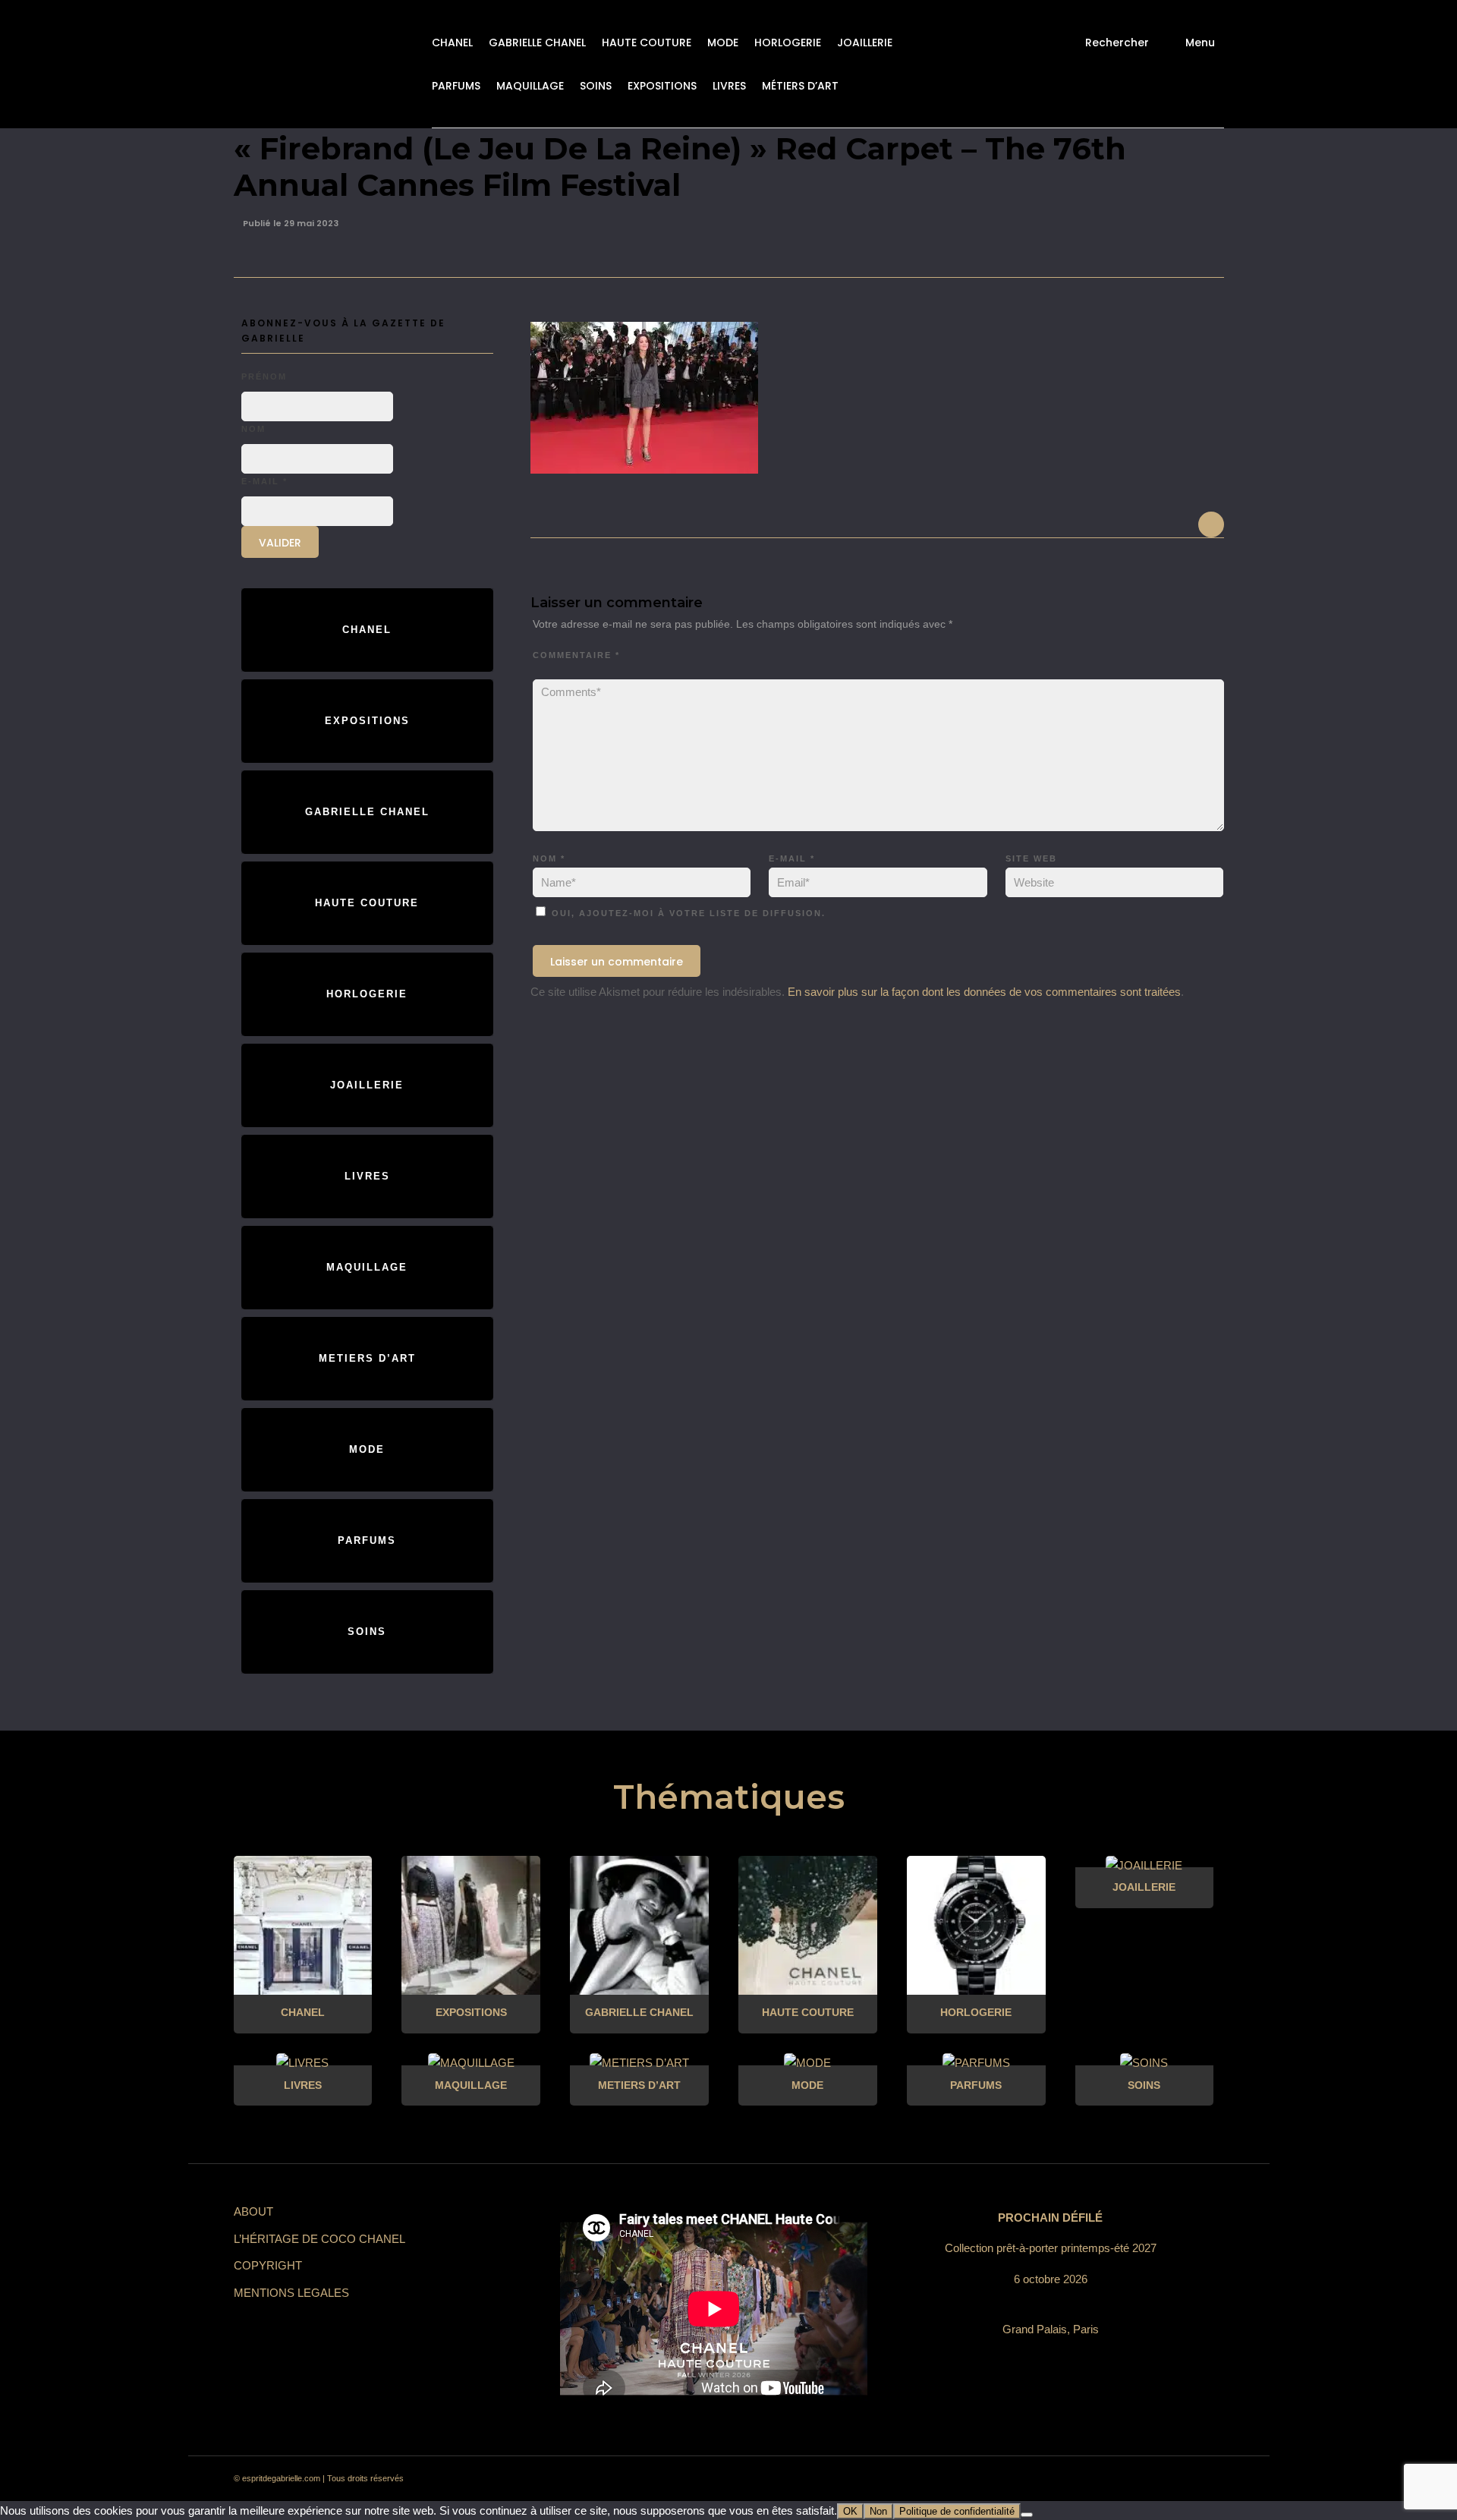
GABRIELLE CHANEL (537, 43)
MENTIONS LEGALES (291, 2293)
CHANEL (452, 43)
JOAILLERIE (865, 43)
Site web (1031, 858)
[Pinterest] (1097, 2479)
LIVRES (729, 86)
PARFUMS (456, 86)
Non (878, 2511)
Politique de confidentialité (957, 2511)
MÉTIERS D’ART (800, 86)
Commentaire (576, 655)
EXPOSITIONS (662, 86)
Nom (549, 858)
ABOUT (253, 2211)
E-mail (792, 858)
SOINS (596, 86)
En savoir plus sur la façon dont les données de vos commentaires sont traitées (984, 992)
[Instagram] (1070, 2479)
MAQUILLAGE (530, 86)
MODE (723, 43)
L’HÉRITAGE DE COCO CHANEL (319, 2239)
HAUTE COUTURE (647, 43)
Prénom (264, 376)
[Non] (1027, 2515)
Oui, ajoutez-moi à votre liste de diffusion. (687, 913)
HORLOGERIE (788, 43)
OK (850, 2511)
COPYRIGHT (268, 2265)
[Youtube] (1152, 2479)
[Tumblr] (1125, 2479)
